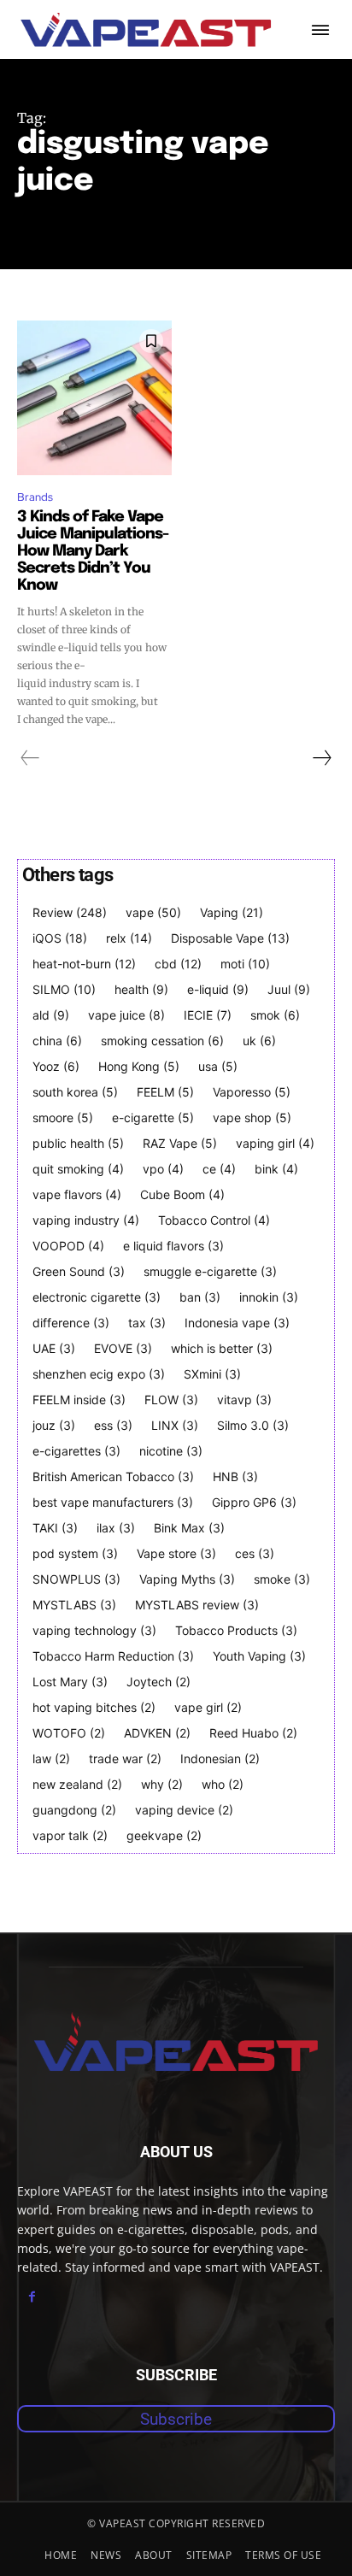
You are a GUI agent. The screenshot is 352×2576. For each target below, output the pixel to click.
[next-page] (321, 758)
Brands (35, 497)
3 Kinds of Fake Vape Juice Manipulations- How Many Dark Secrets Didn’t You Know (93, 551)
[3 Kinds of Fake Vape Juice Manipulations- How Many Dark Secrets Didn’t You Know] (94, 398)
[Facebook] (32, 2297)
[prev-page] (30, 758)
